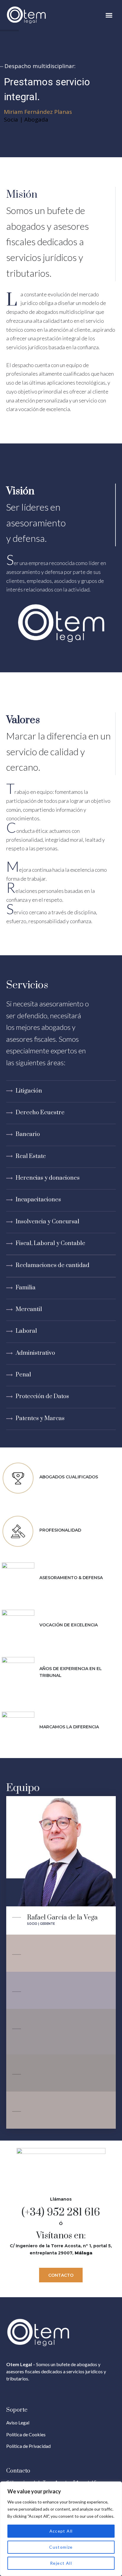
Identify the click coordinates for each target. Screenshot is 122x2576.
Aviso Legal (18, 2422)
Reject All (61, 2563)
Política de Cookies (26, 2434)
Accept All (61, 2531)
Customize (61, 2547)
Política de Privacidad (28, 2446)
